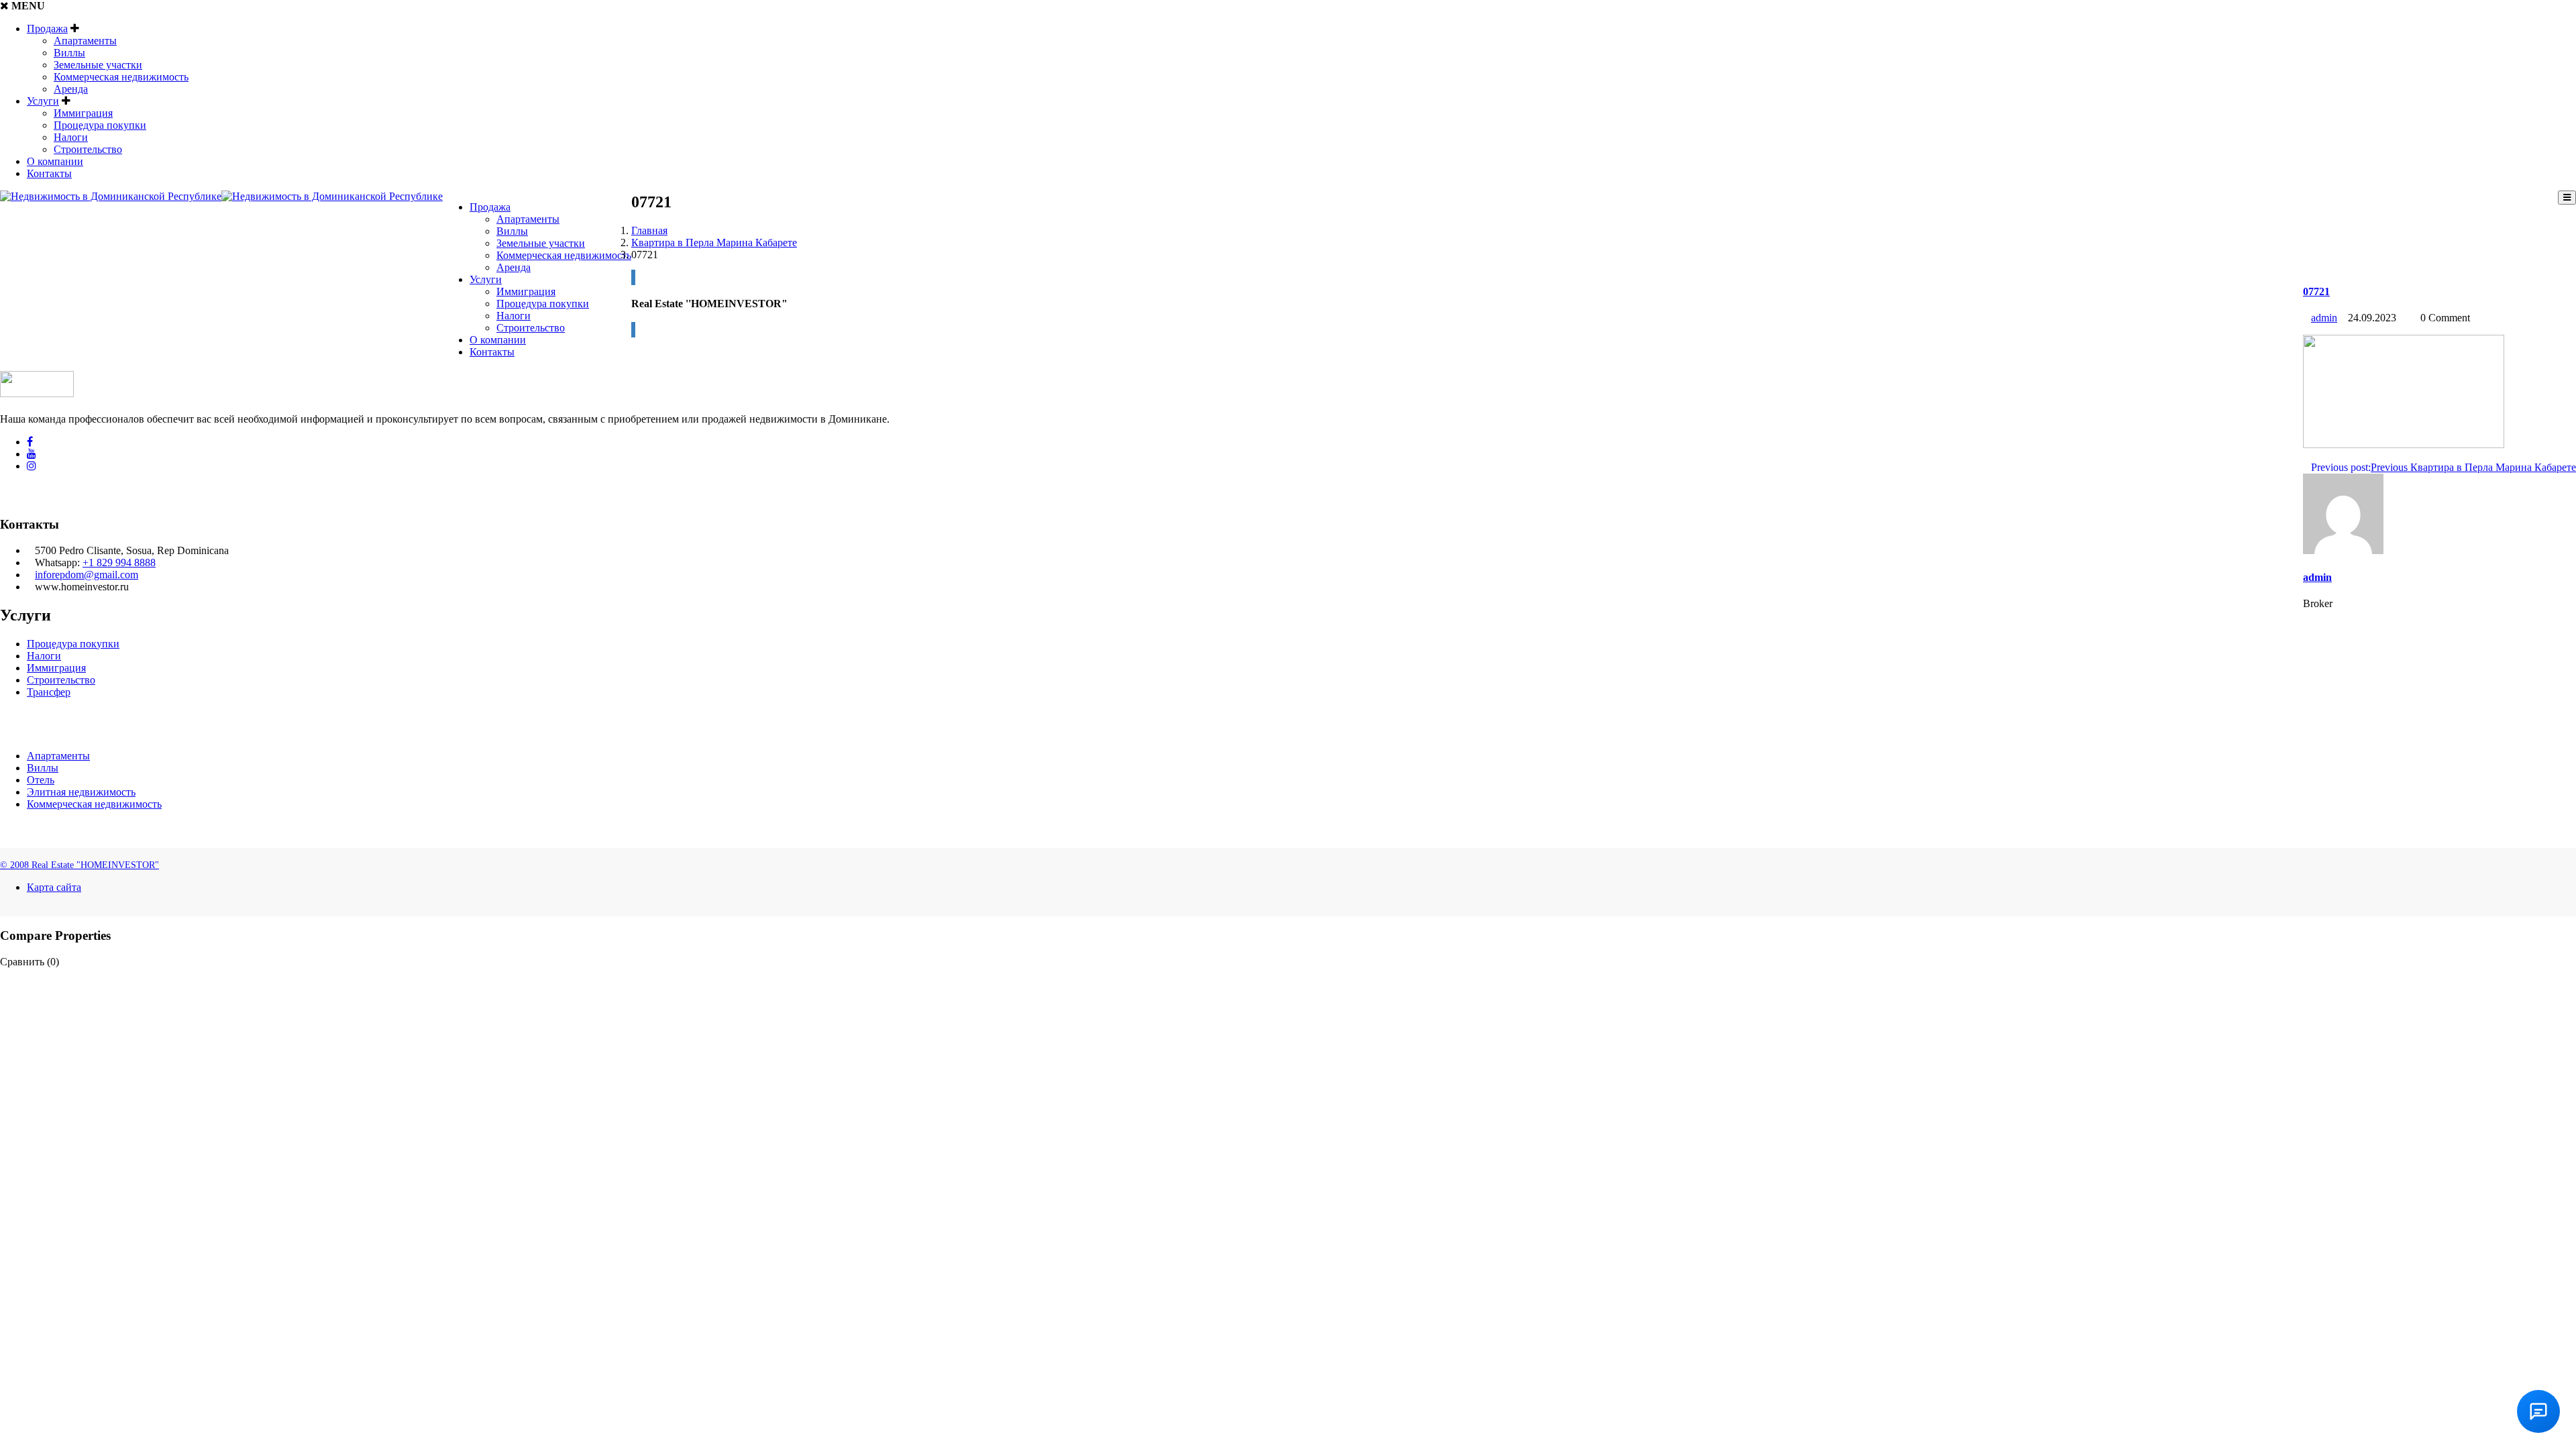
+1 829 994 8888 (119, 562)
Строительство (88, 149)
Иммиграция (83, 113)
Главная (649, 230)
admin (2324, 318)
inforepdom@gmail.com (87, 575)
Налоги (71, 137)
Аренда (71, 89)
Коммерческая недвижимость (121, 77)
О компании (55, 161)
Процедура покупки (100, 125)
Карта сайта (54, 887)
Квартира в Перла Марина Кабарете (714, 243)
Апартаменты (85, 41)
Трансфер (49, 692)
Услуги (43, 101)
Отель (41, 780)
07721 (2316, 291)
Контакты (49, 173)
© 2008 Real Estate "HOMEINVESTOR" (79, 865)
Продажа (47, 29)
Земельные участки (98, 65)
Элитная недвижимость (81, 792)
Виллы (69, 53)
